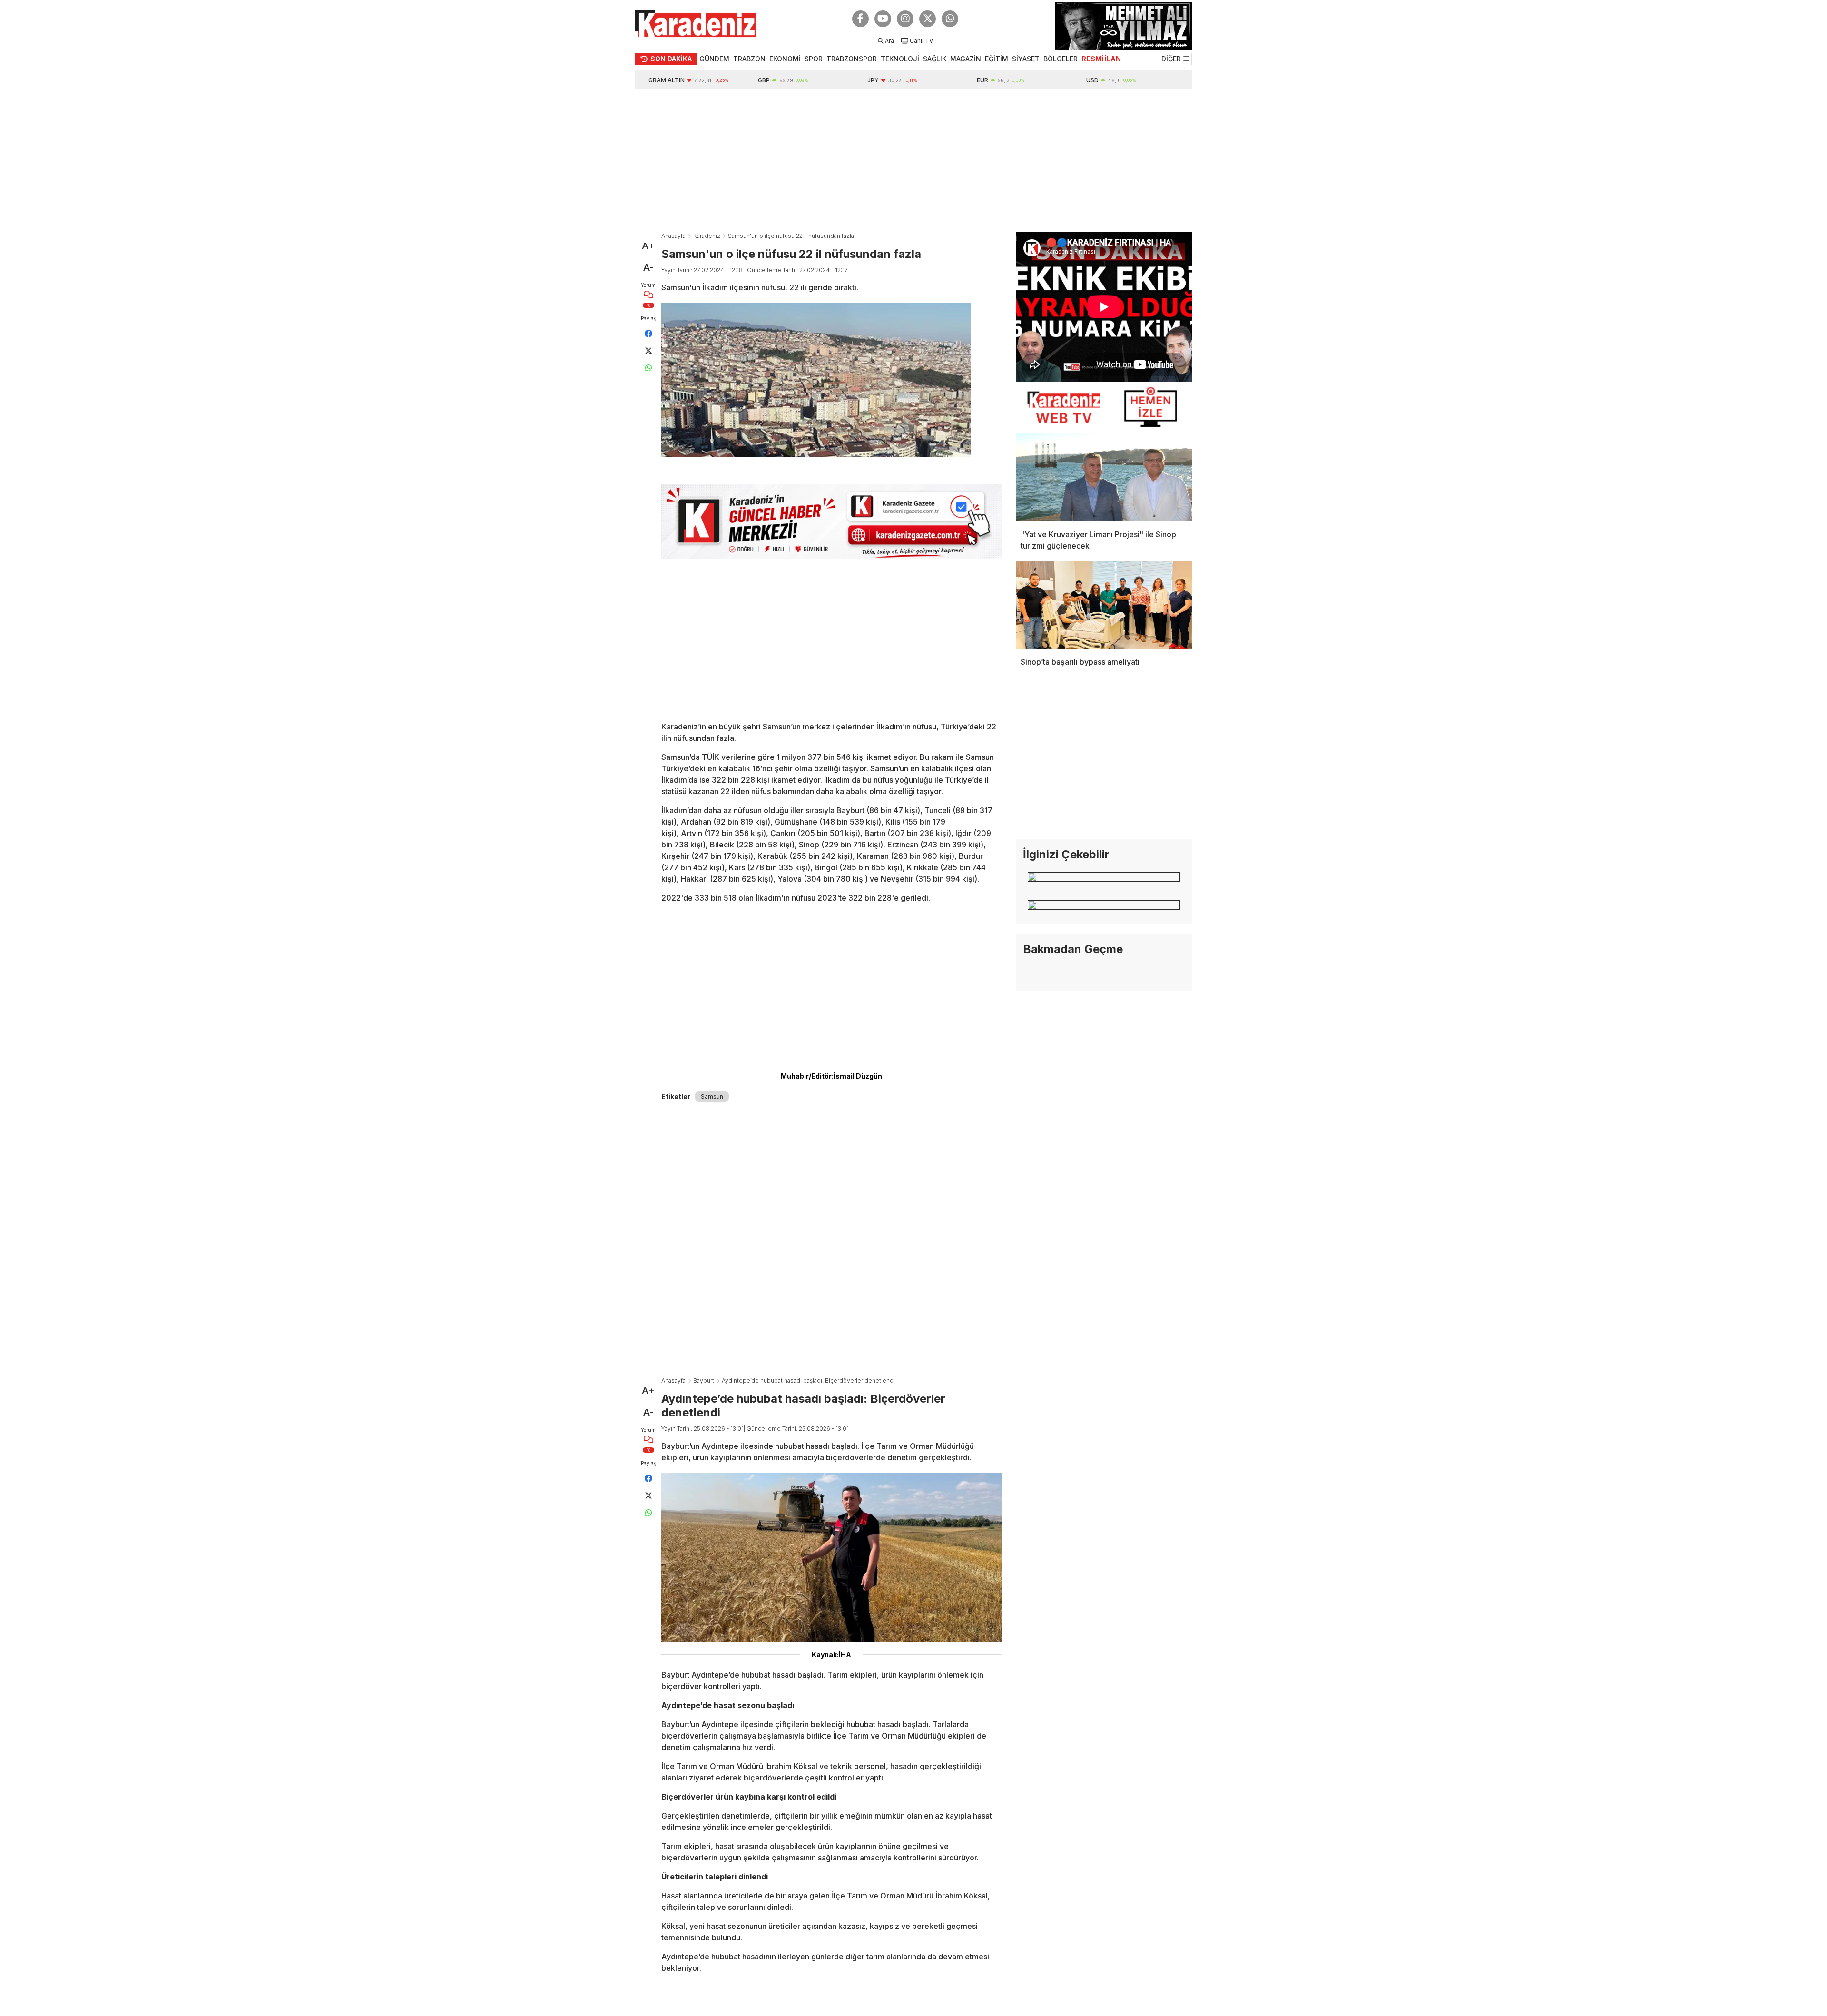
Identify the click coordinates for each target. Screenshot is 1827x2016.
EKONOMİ (785, 59)
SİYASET (1026, 59)
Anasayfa (673, 236)
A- (648, 267)
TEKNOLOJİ (900, 59)
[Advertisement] (913, 160)
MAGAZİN (966, 59)
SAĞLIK (935, 59)
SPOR (814, 59)
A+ (648, 246)
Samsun (712, 1097)
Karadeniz (707, 236)
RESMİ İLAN (1101, 59)
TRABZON (749, 59)
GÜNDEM (714, 59)
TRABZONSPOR (852, 59)
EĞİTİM (997, 59)
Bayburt (704, 1381)
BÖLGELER (1061, 59)
